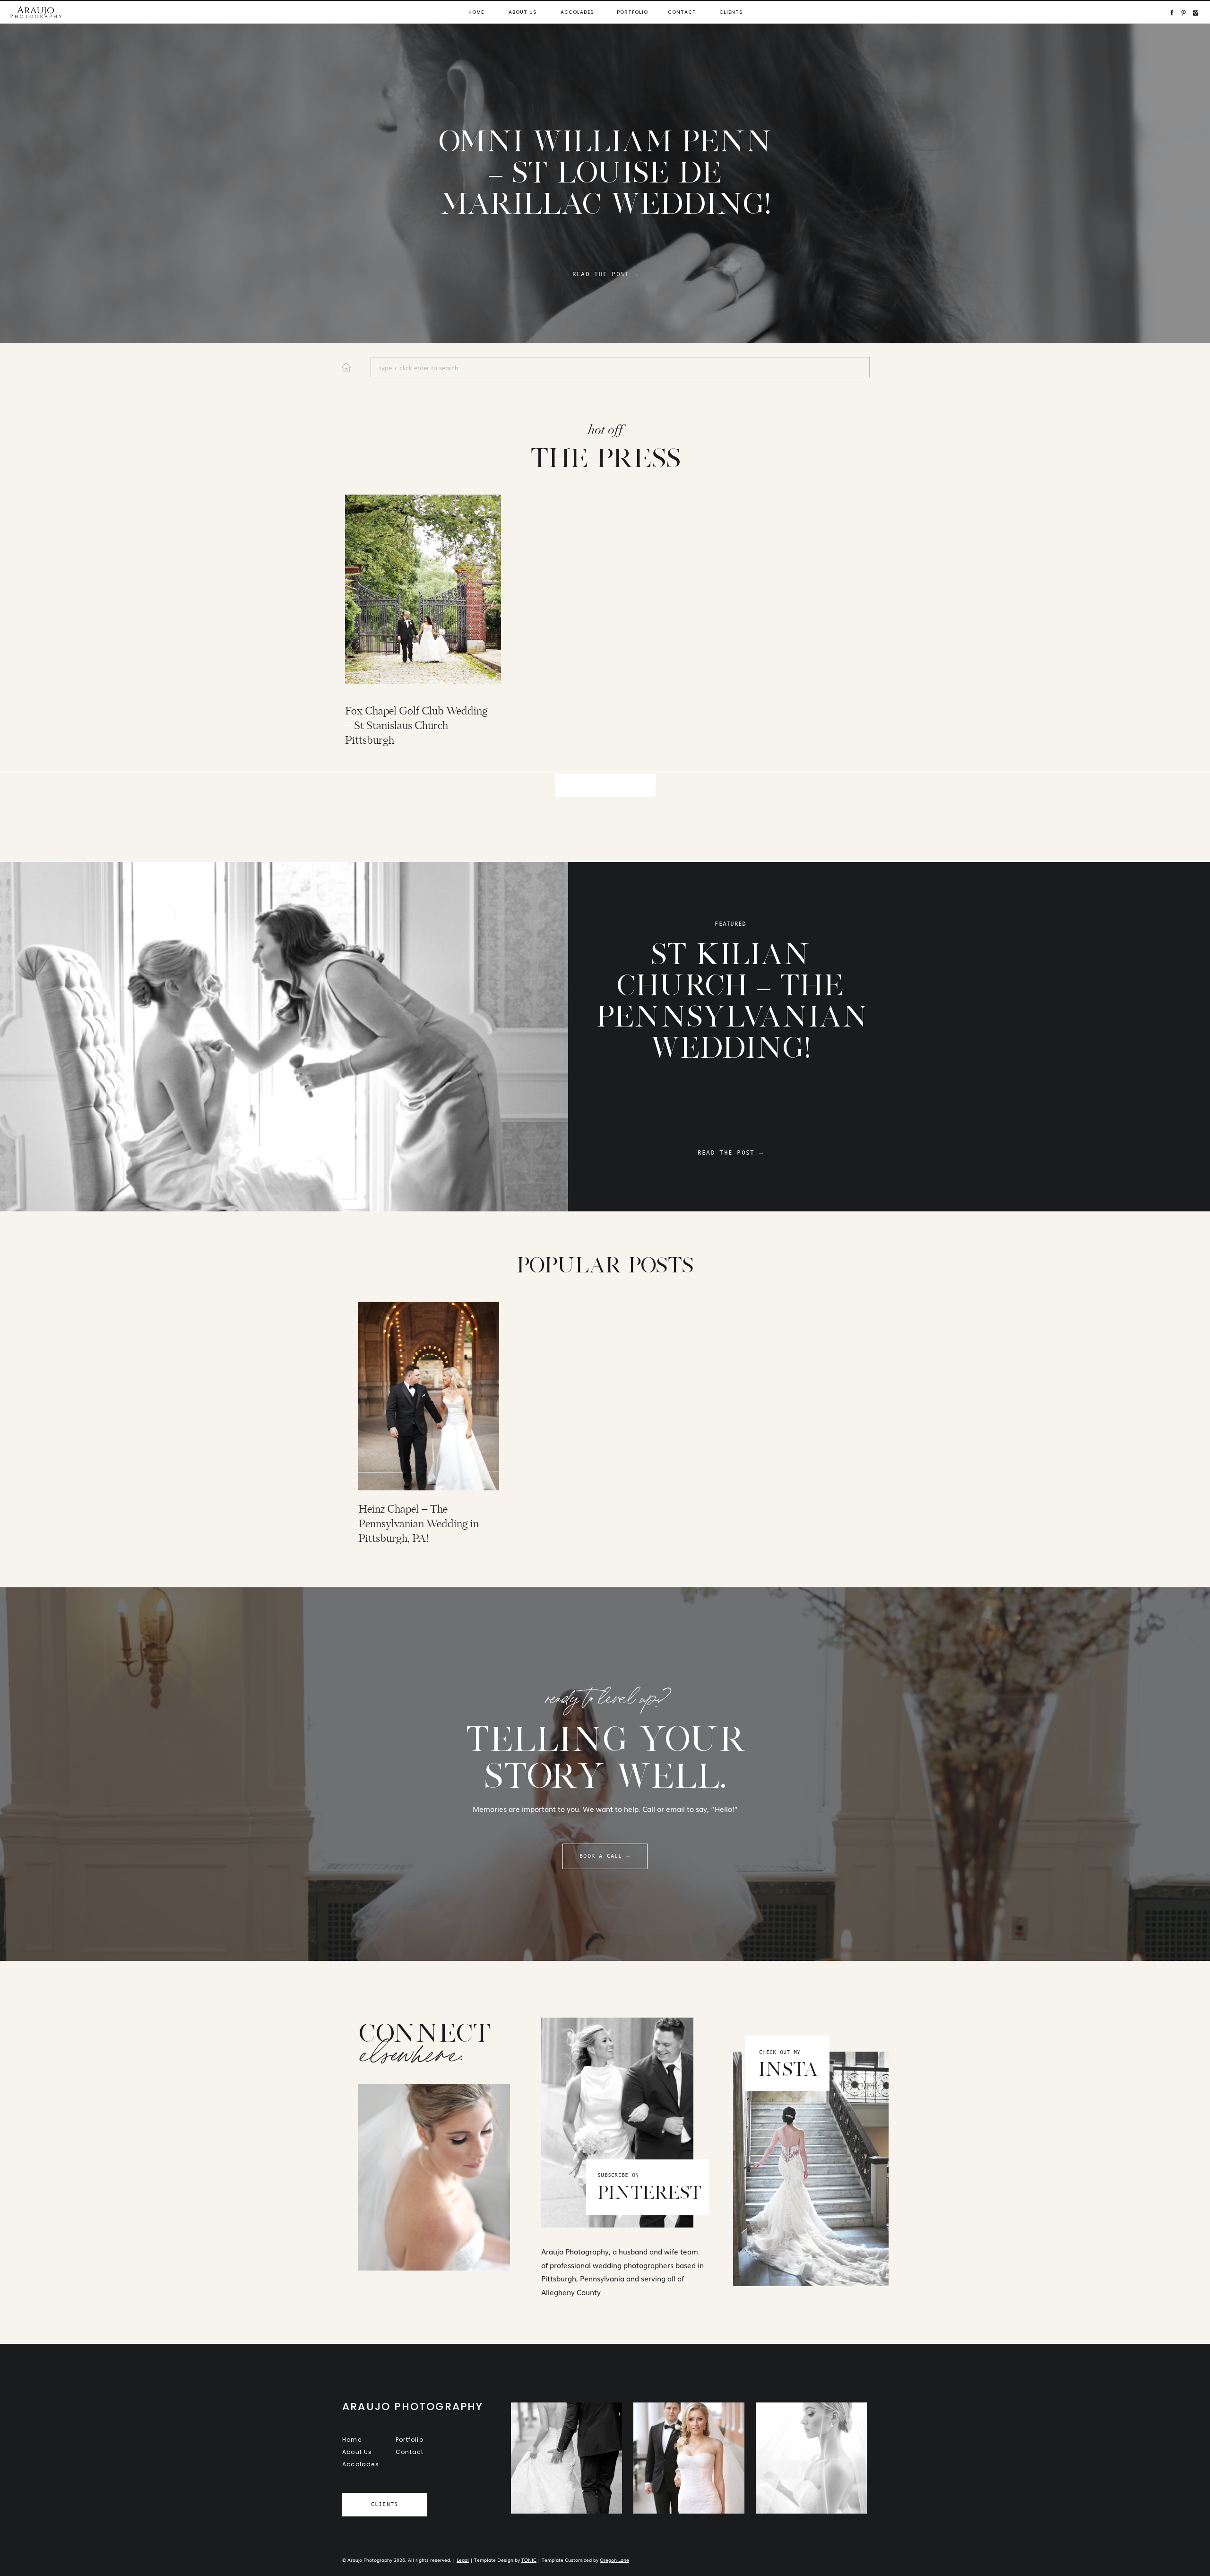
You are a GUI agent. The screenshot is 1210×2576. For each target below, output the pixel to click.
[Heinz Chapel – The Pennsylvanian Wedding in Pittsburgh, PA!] (429, 1396)
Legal (463, 2560)
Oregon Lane (614, 2560)
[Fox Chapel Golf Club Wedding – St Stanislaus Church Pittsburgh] (423, 589)
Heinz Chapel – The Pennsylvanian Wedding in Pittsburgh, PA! (419, 1524)
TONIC (529, 2560)
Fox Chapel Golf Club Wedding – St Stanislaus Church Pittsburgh (416, 726)
